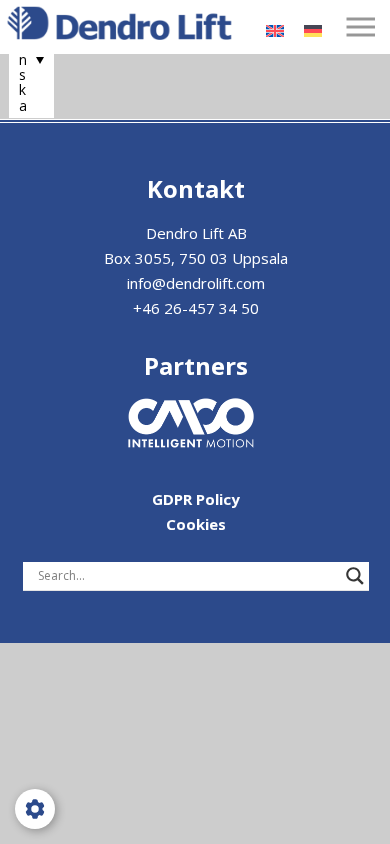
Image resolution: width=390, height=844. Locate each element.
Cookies (196, 524)
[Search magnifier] (355, 576)
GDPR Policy (196, 499)
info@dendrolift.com (196, 283)
